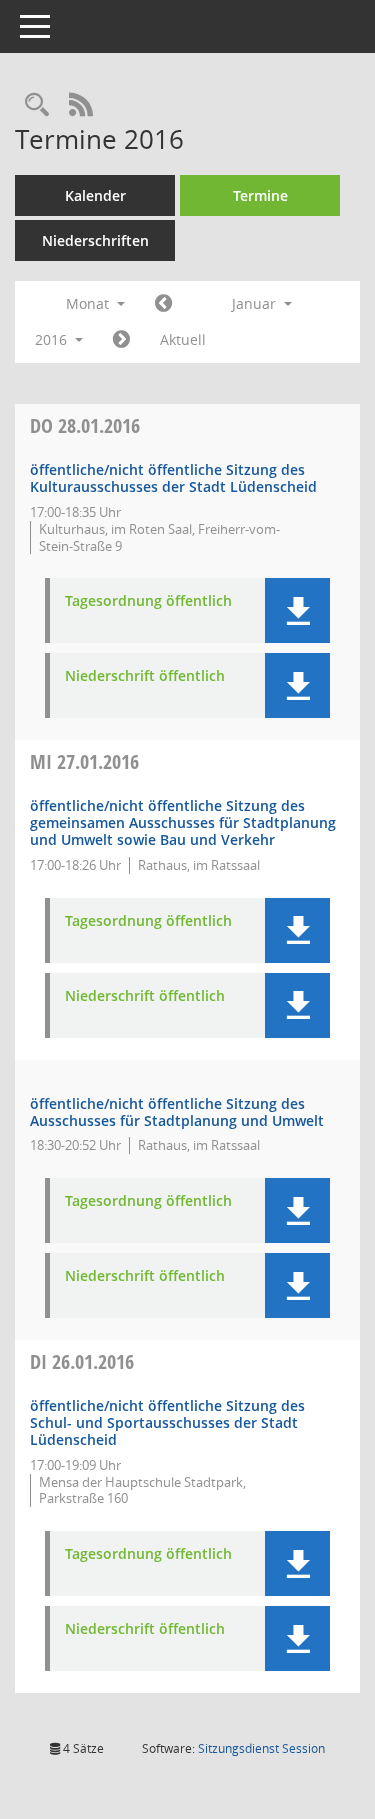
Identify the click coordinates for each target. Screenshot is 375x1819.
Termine (260, 195)
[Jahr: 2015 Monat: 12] (163, 304)
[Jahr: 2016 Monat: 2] (121, 340)
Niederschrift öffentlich (145, 676)
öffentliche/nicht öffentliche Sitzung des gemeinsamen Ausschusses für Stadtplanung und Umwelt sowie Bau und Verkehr (183, 822)
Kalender (95, 195)
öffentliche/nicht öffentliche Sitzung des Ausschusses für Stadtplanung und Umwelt (177, 1112)
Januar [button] (256, 303)
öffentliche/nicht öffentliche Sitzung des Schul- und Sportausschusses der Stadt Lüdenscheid (167, 1422)
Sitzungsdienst (261, 1748)
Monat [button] (89, 303)
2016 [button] (53, 339)
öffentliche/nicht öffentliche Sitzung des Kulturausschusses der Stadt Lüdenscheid (173, 478)
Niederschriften (95, 240)
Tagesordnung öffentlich (148, 601)
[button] (297, 610)
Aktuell (183, 339)
